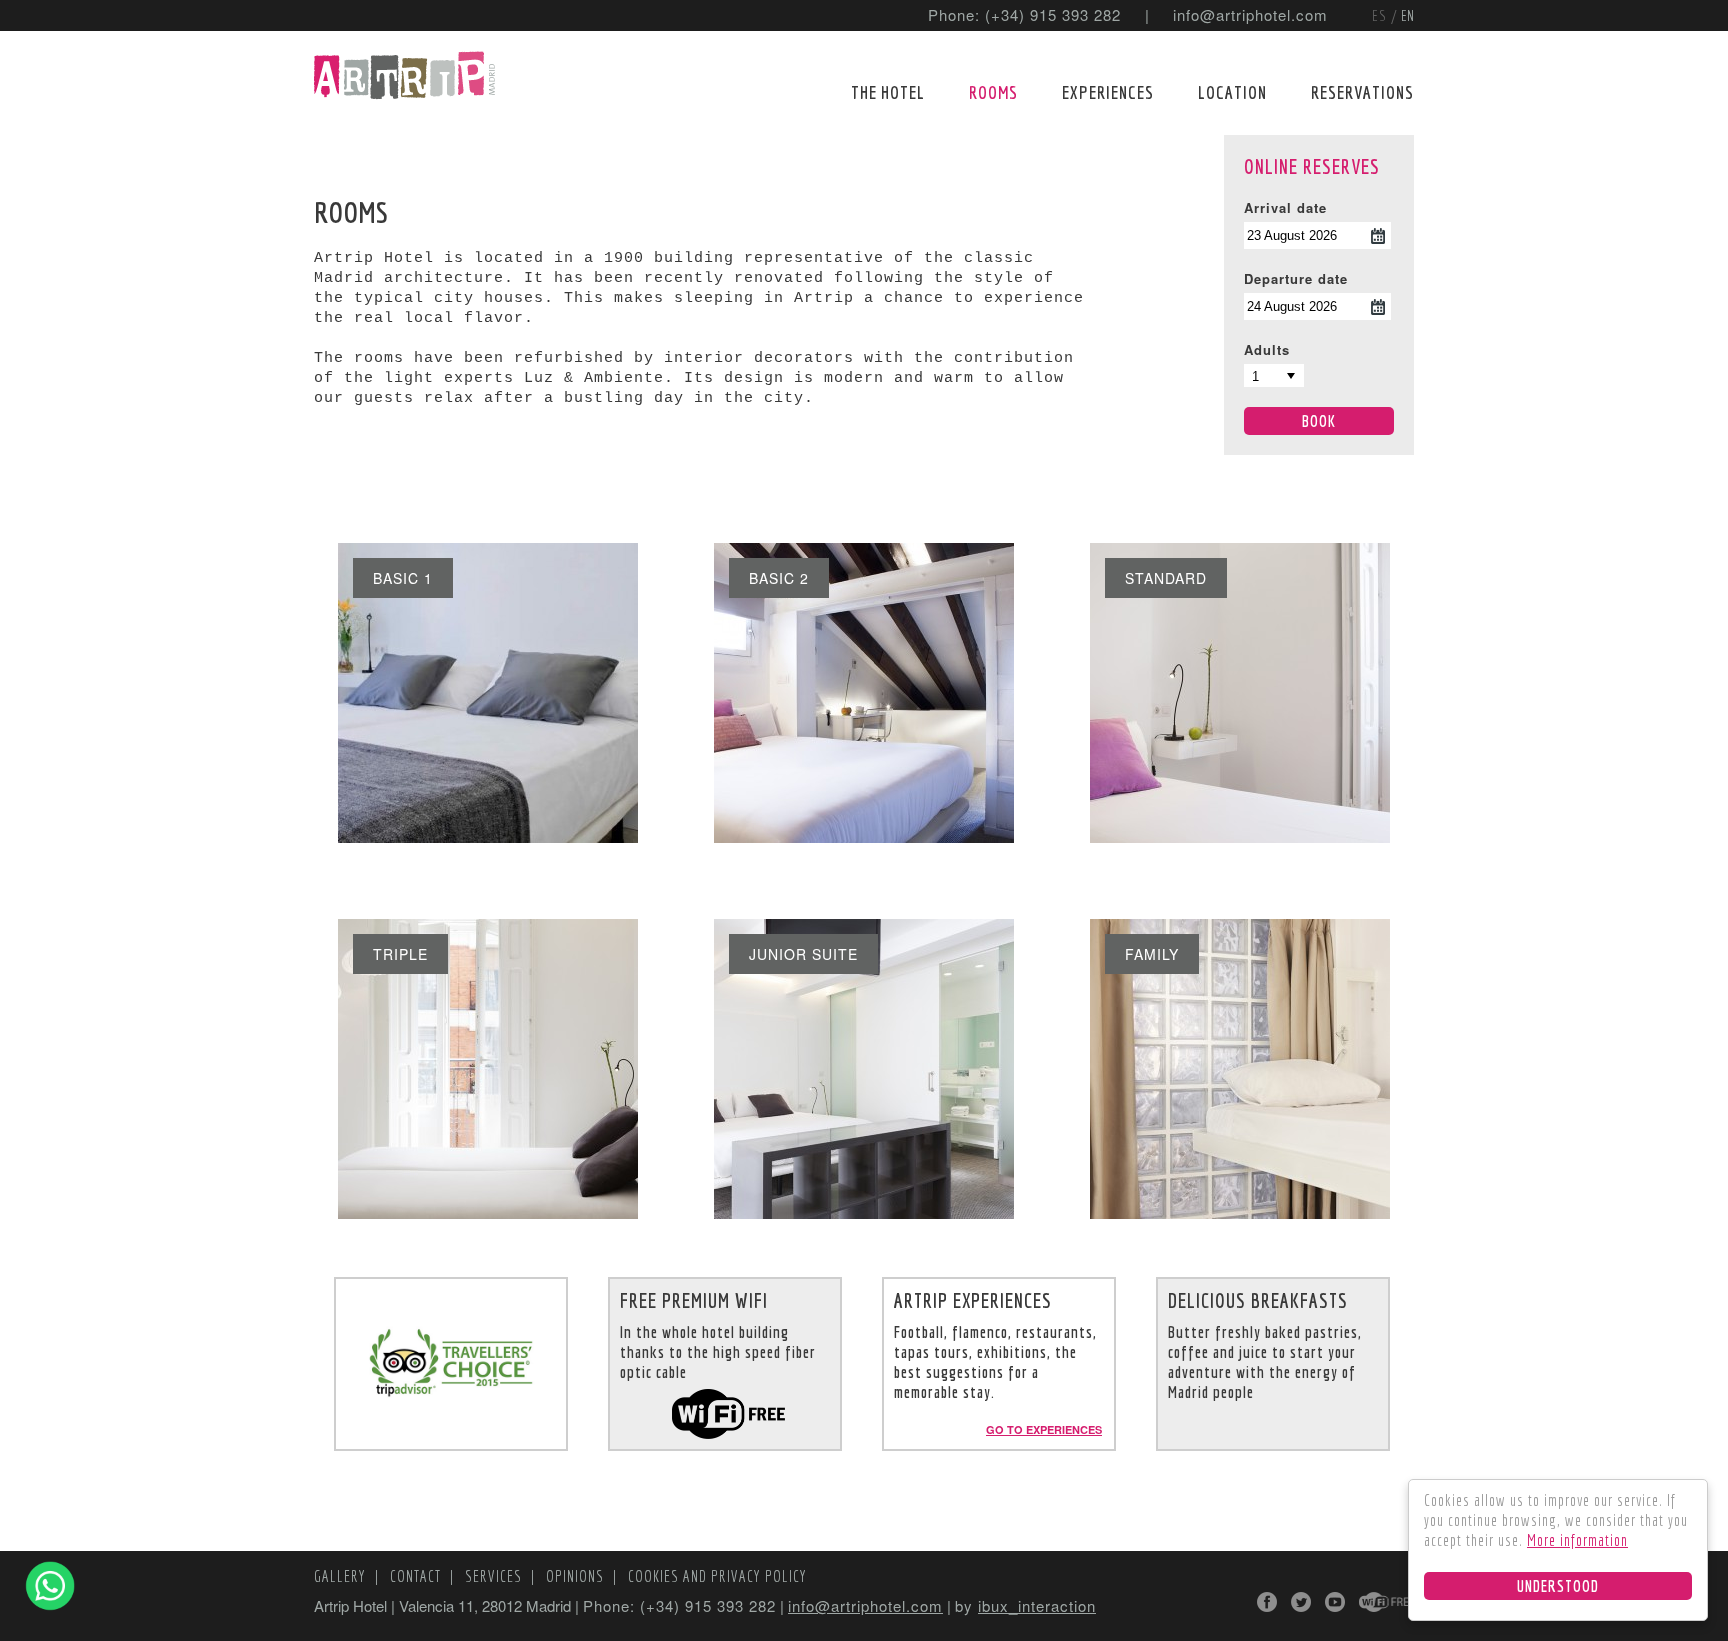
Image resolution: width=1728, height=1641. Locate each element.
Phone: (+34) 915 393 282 (1024, 14)
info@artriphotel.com (1250, 14)
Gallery (342, 1576)
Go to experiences (1044, 1429)
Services (495, 1576)
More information (1577, 1540)
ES (1381, 15)
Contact (417, 1576)
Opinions (577, 1576)
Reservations (1362, 92)
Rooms (993, 92)
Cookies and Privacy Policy (717, 1576)
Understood (1558, 1586)
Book (1319, 421)
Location (1232, 92)
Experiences (1108, 92)
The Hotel (888, 92)
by (1025, 1605)
